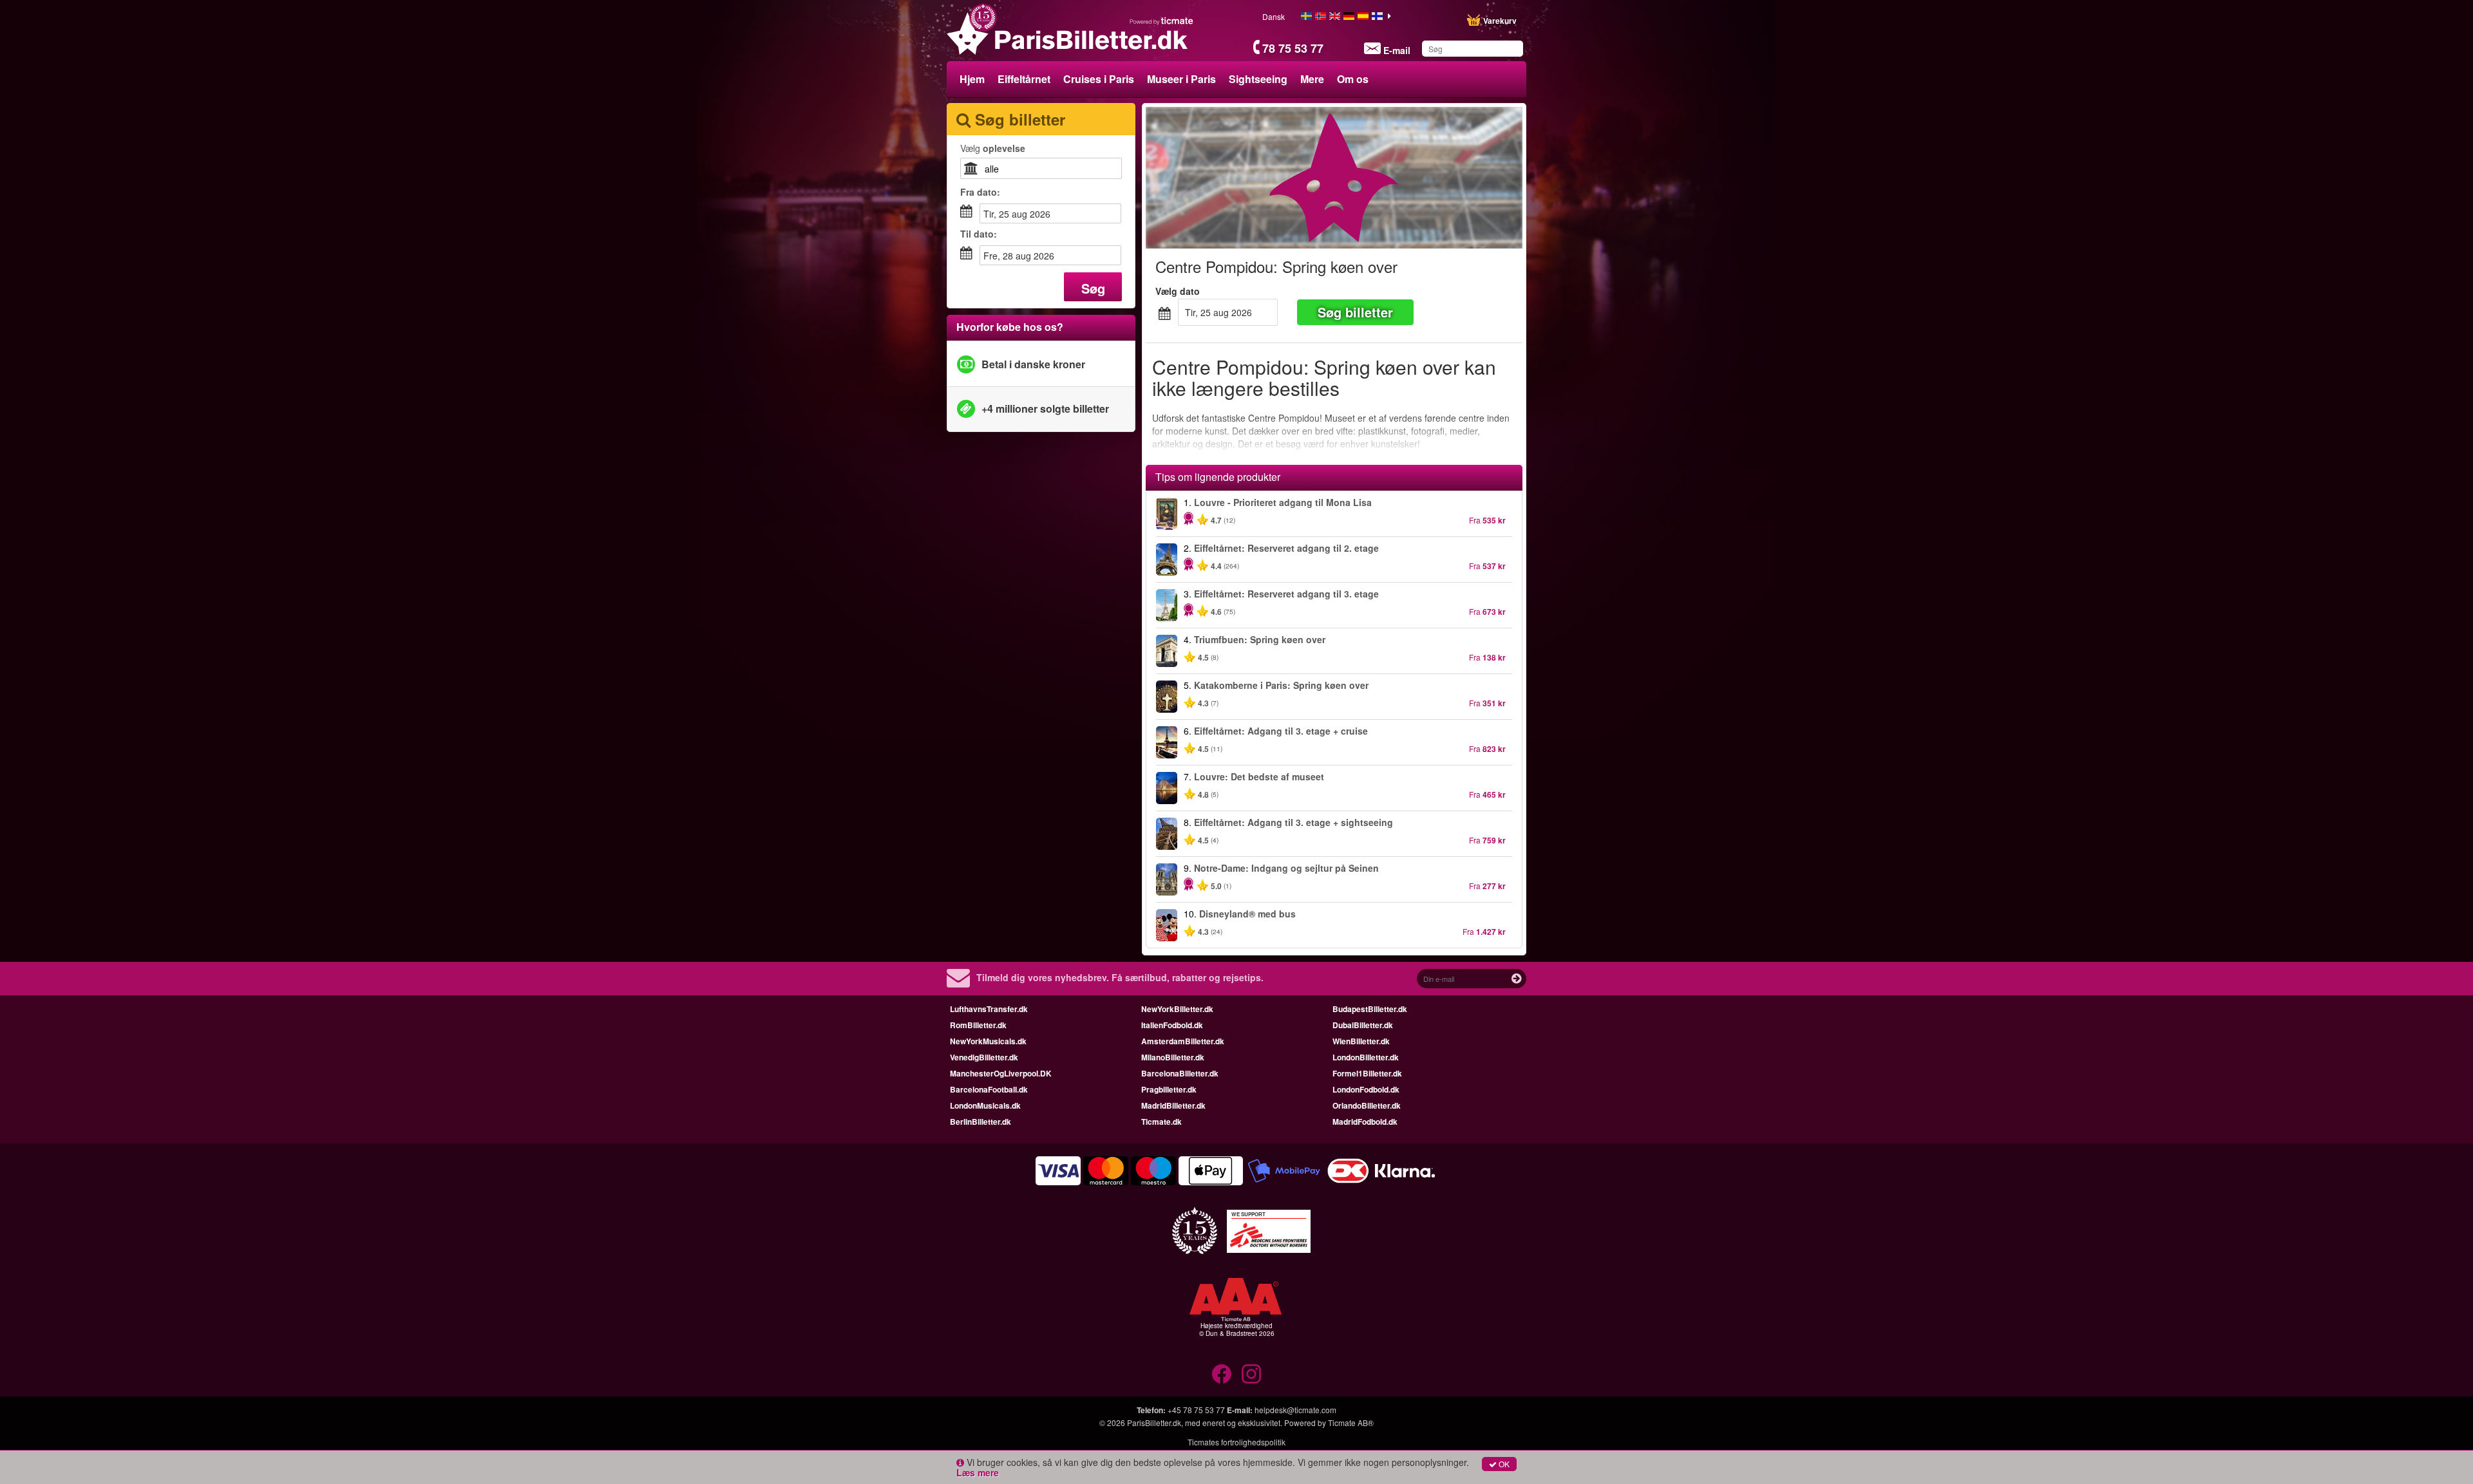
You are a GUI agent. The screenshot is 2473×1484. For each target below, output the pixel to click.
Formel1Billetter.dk (1367, 1073)
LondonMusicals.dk (985, 1105)
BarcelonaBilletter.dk (1180, 1073)
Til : (979, 234)
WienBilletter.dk (1361, 1041)
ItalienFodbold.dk (1172, 1025)
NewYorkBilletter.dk (1177, 1009)
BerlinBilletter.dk (981, 1122)
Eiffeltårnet (1024, 79)
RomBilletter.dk (978, 1025)
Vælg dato (1178, 291)
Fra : (980, 192)
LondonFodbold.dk (1366, 1089)
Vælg (993, 148)
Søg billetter (1355, 312)
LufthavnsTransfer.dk (989, 1009)
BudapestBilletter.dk (1370, 1009)
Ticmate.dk (1161, 1122)
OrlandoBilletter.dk (1367, 1105)
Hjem (972, 79)
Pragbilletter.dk (1169, 1089)
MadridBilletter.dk (1173, 1105)
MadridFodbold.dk (1365, 1122)
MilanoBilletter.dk (1173, 1057)
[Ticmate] (1162, 21)
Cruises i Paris (1099, 79)
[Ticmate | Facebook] (1222, 1374)
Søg (1093, 288)
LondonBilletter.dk (1366, 1057)
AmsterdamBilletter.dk (1183, 1041)
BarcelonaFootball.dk (989, 1089)
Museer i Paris (1181, 79)
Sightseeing (1258, 79)
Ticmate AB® (1351, 1423)
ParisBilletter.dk (1154, 1423)
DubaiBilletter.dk (1363, 1025)
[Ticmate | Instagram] (1251, 1374)
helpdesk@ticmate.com (1295, 1410)
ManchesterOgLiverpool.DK (1001, 1073)
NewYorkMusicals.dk (988, 1041)
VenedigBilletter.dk (984, 1057)
